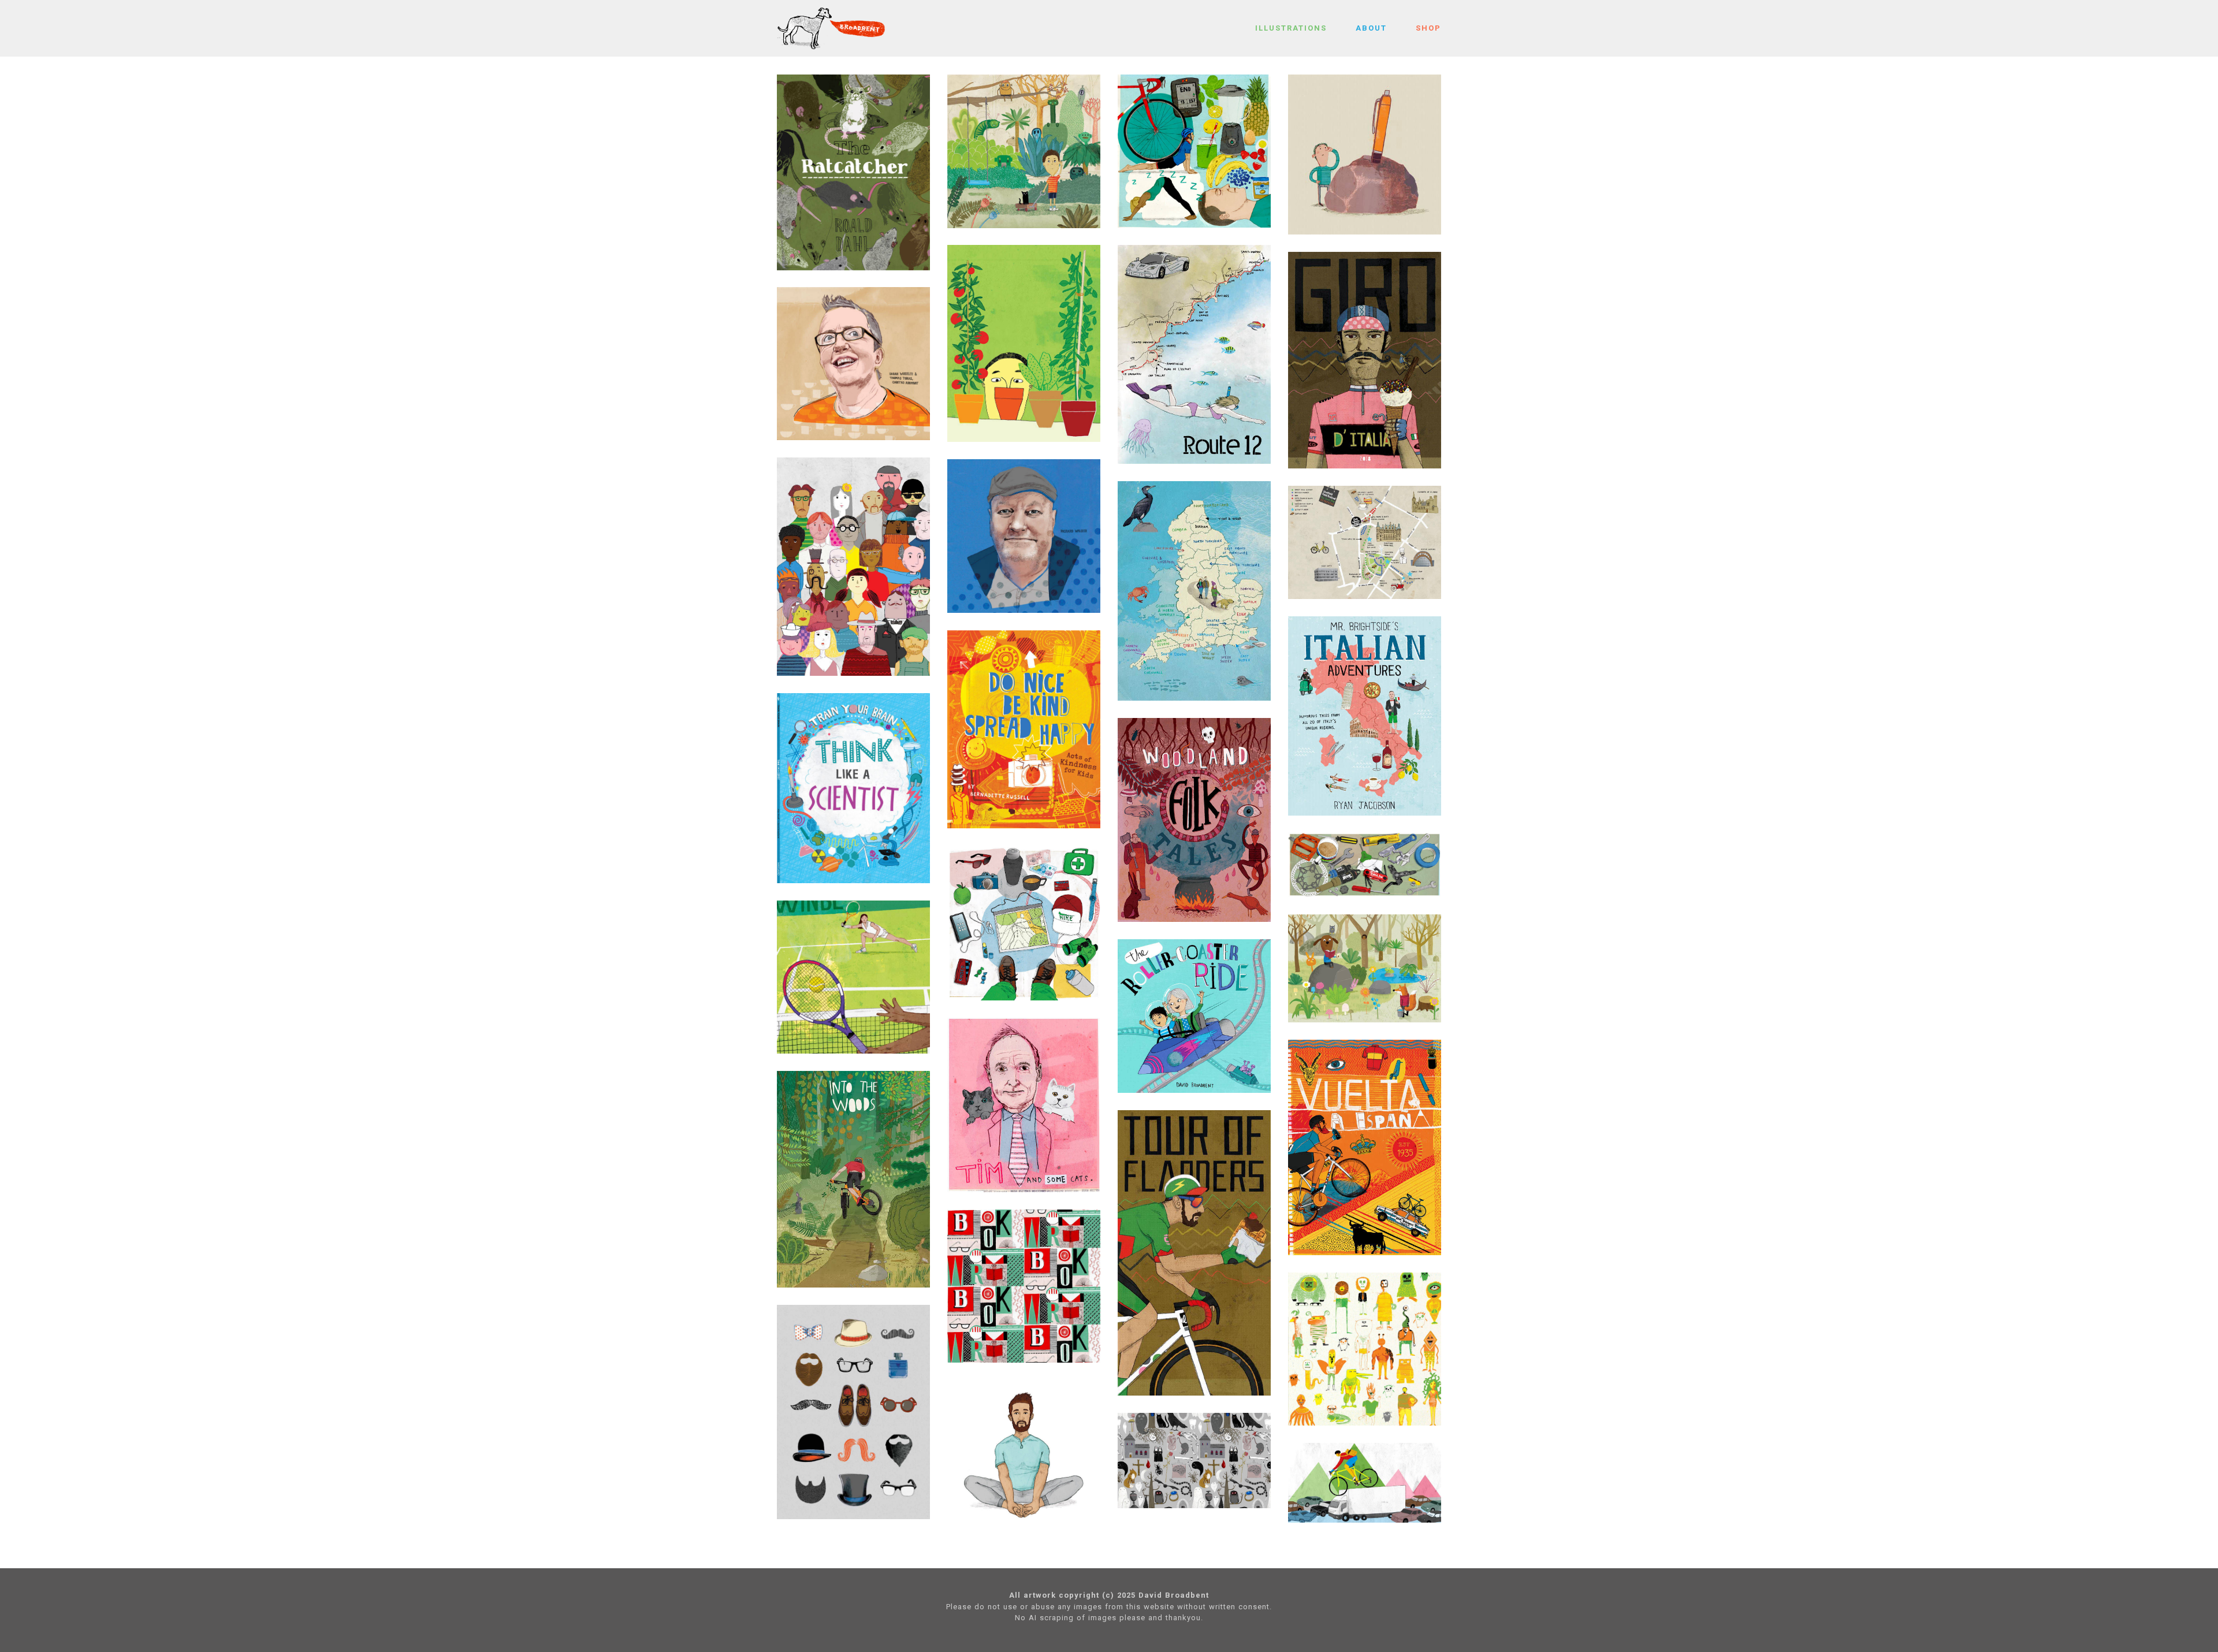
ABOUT (1371, 28)
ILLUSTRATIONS (1291, 28)
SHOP (1428, 28)
